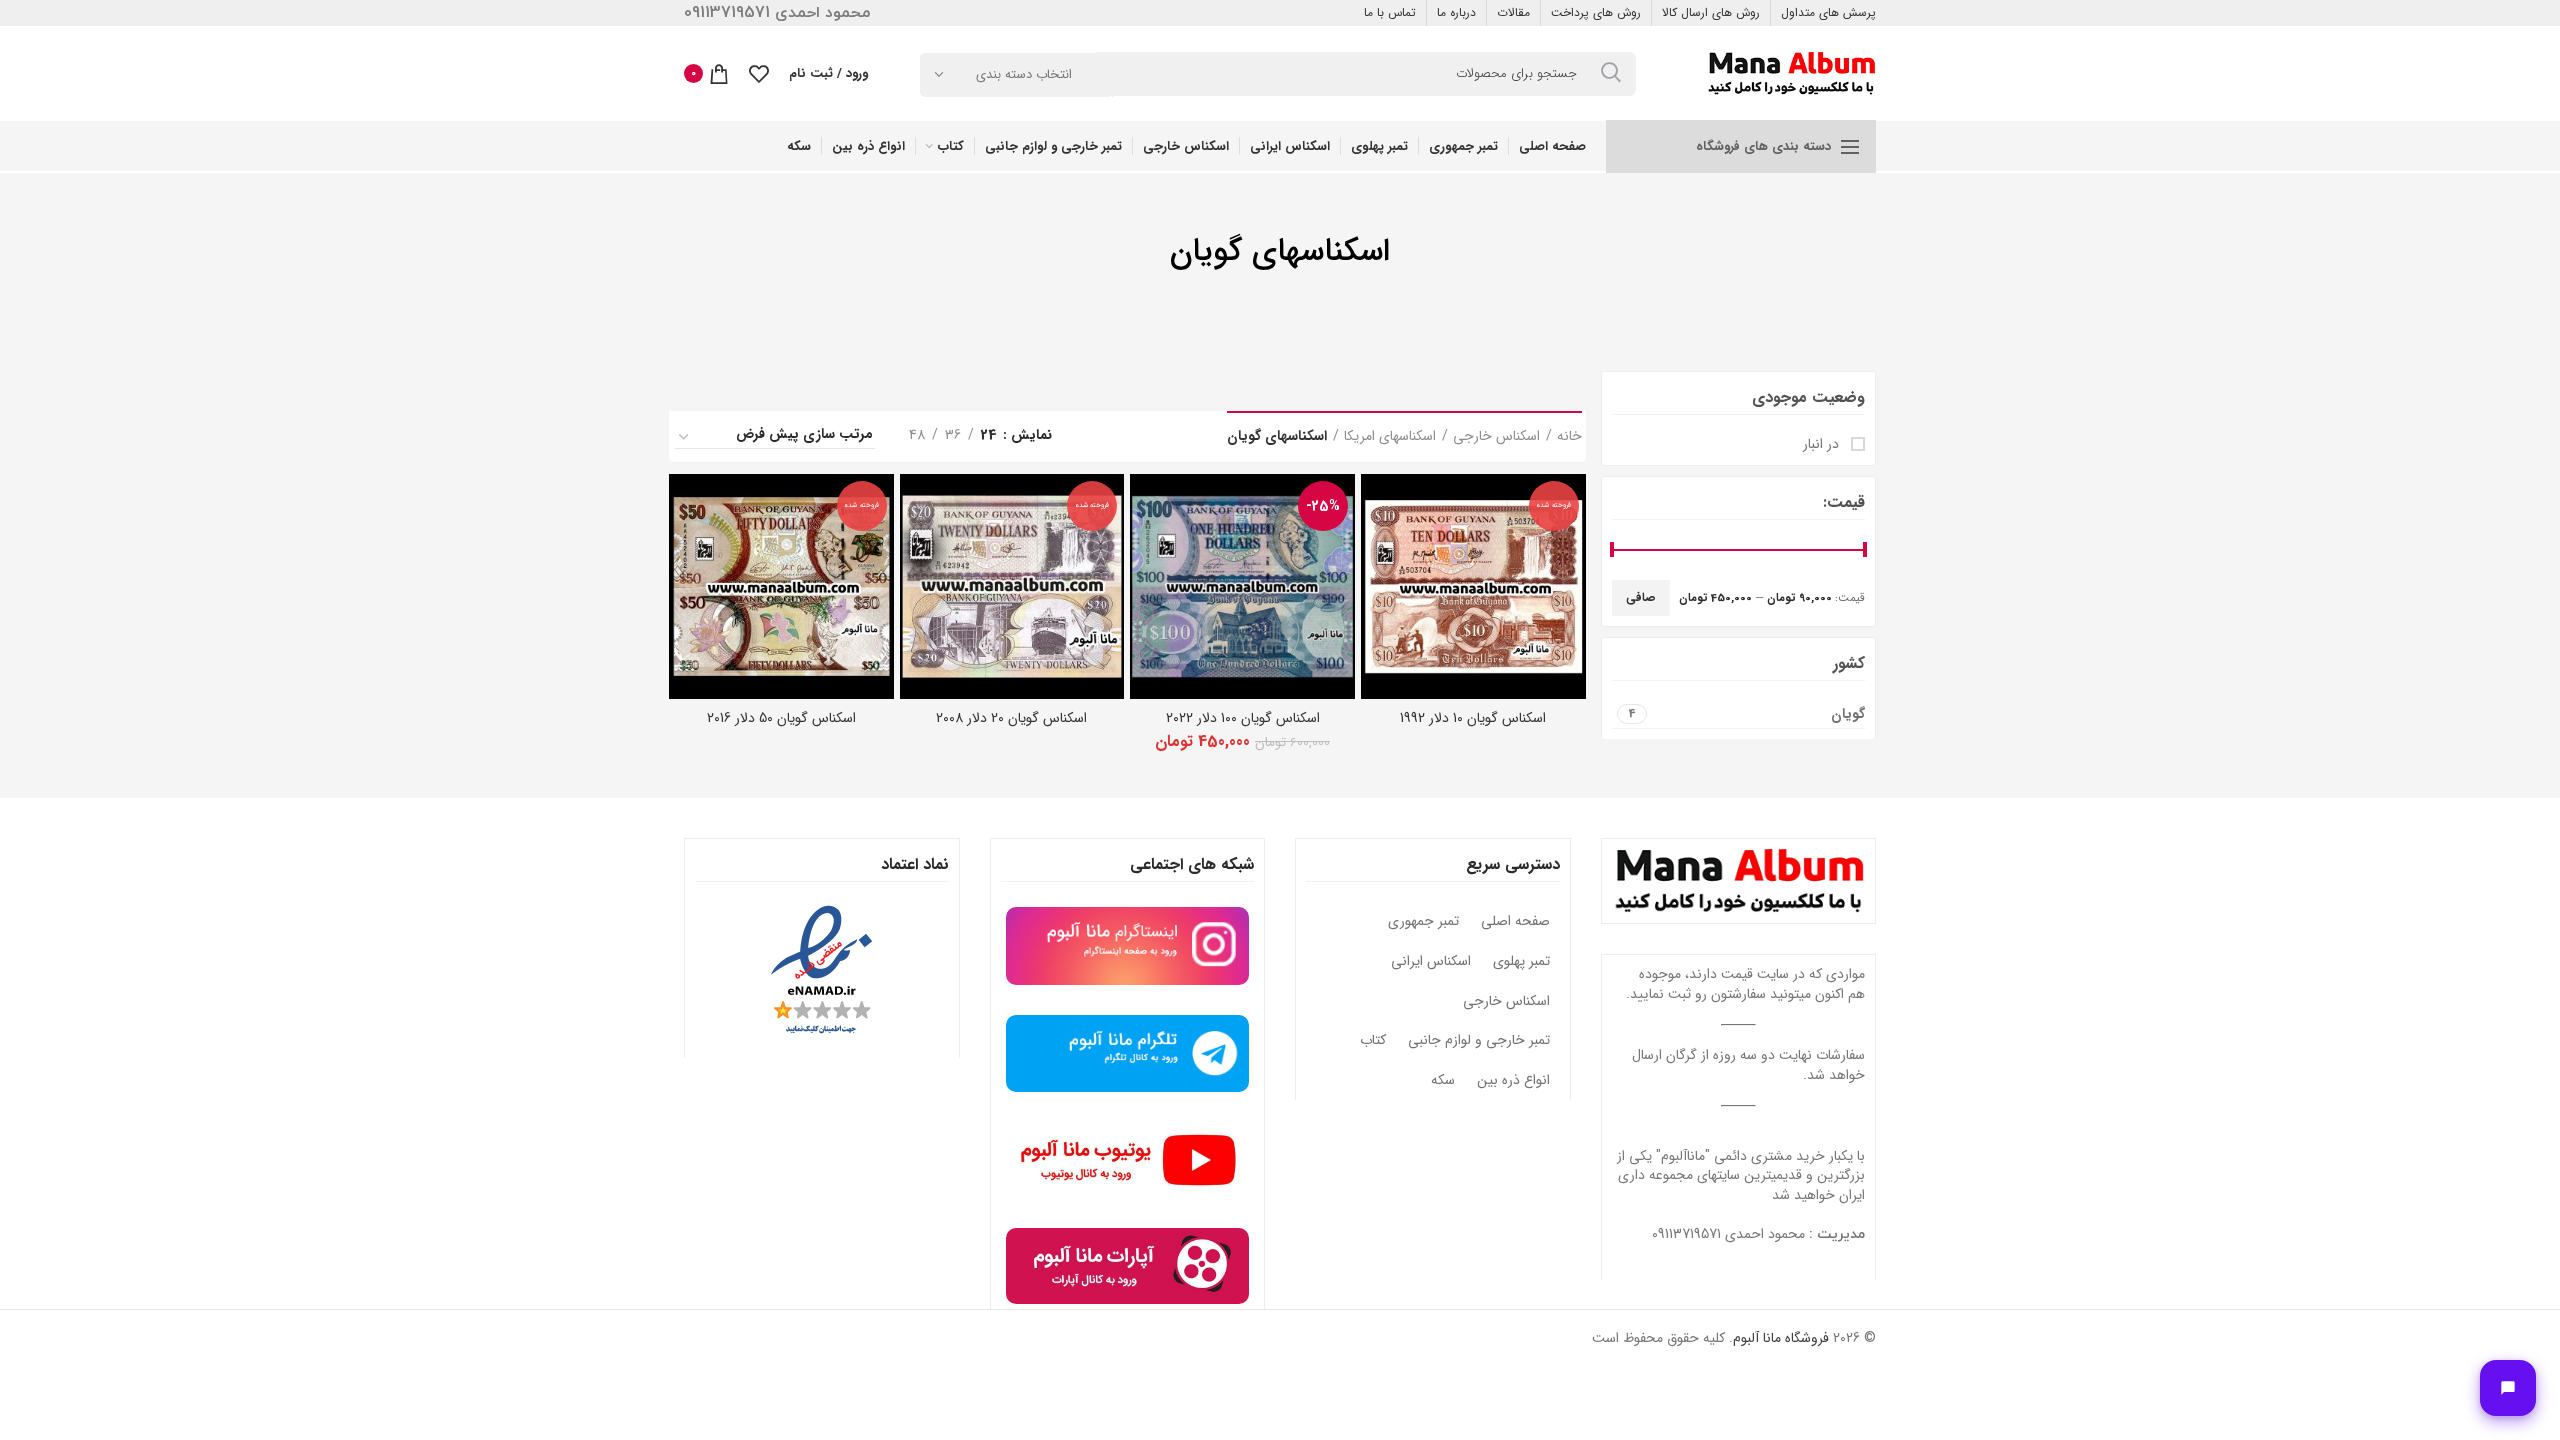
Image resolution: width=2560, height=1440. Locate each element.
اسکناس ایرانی (1431, 962)
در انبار (1823, 445)
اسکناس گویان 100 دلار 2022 (1243, 718)
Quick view (1376, 506)
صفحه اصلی (1515, 922)
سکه (1443, 1081)
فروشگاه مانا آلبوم (1781, 1338)
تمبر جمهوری (1423, 922)
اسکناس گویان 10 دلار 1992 (1473, 718)
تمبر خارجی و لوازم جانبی (1479, 1041)
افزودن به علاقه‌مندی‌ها (1376, 551)
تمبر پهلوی (1521, 962)
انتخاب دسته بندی (1024, 74)
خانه (1569, 437)
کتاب (1373, 1041)
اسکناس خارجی (1496, 437)
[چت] (2508, 1388)
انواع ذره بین (1513, 1081)
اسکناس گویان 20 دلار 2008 (1011, 718)
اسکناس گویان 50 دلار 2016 (781, 718)
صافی (1641, 597)
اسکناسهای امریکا (1390, 437)
